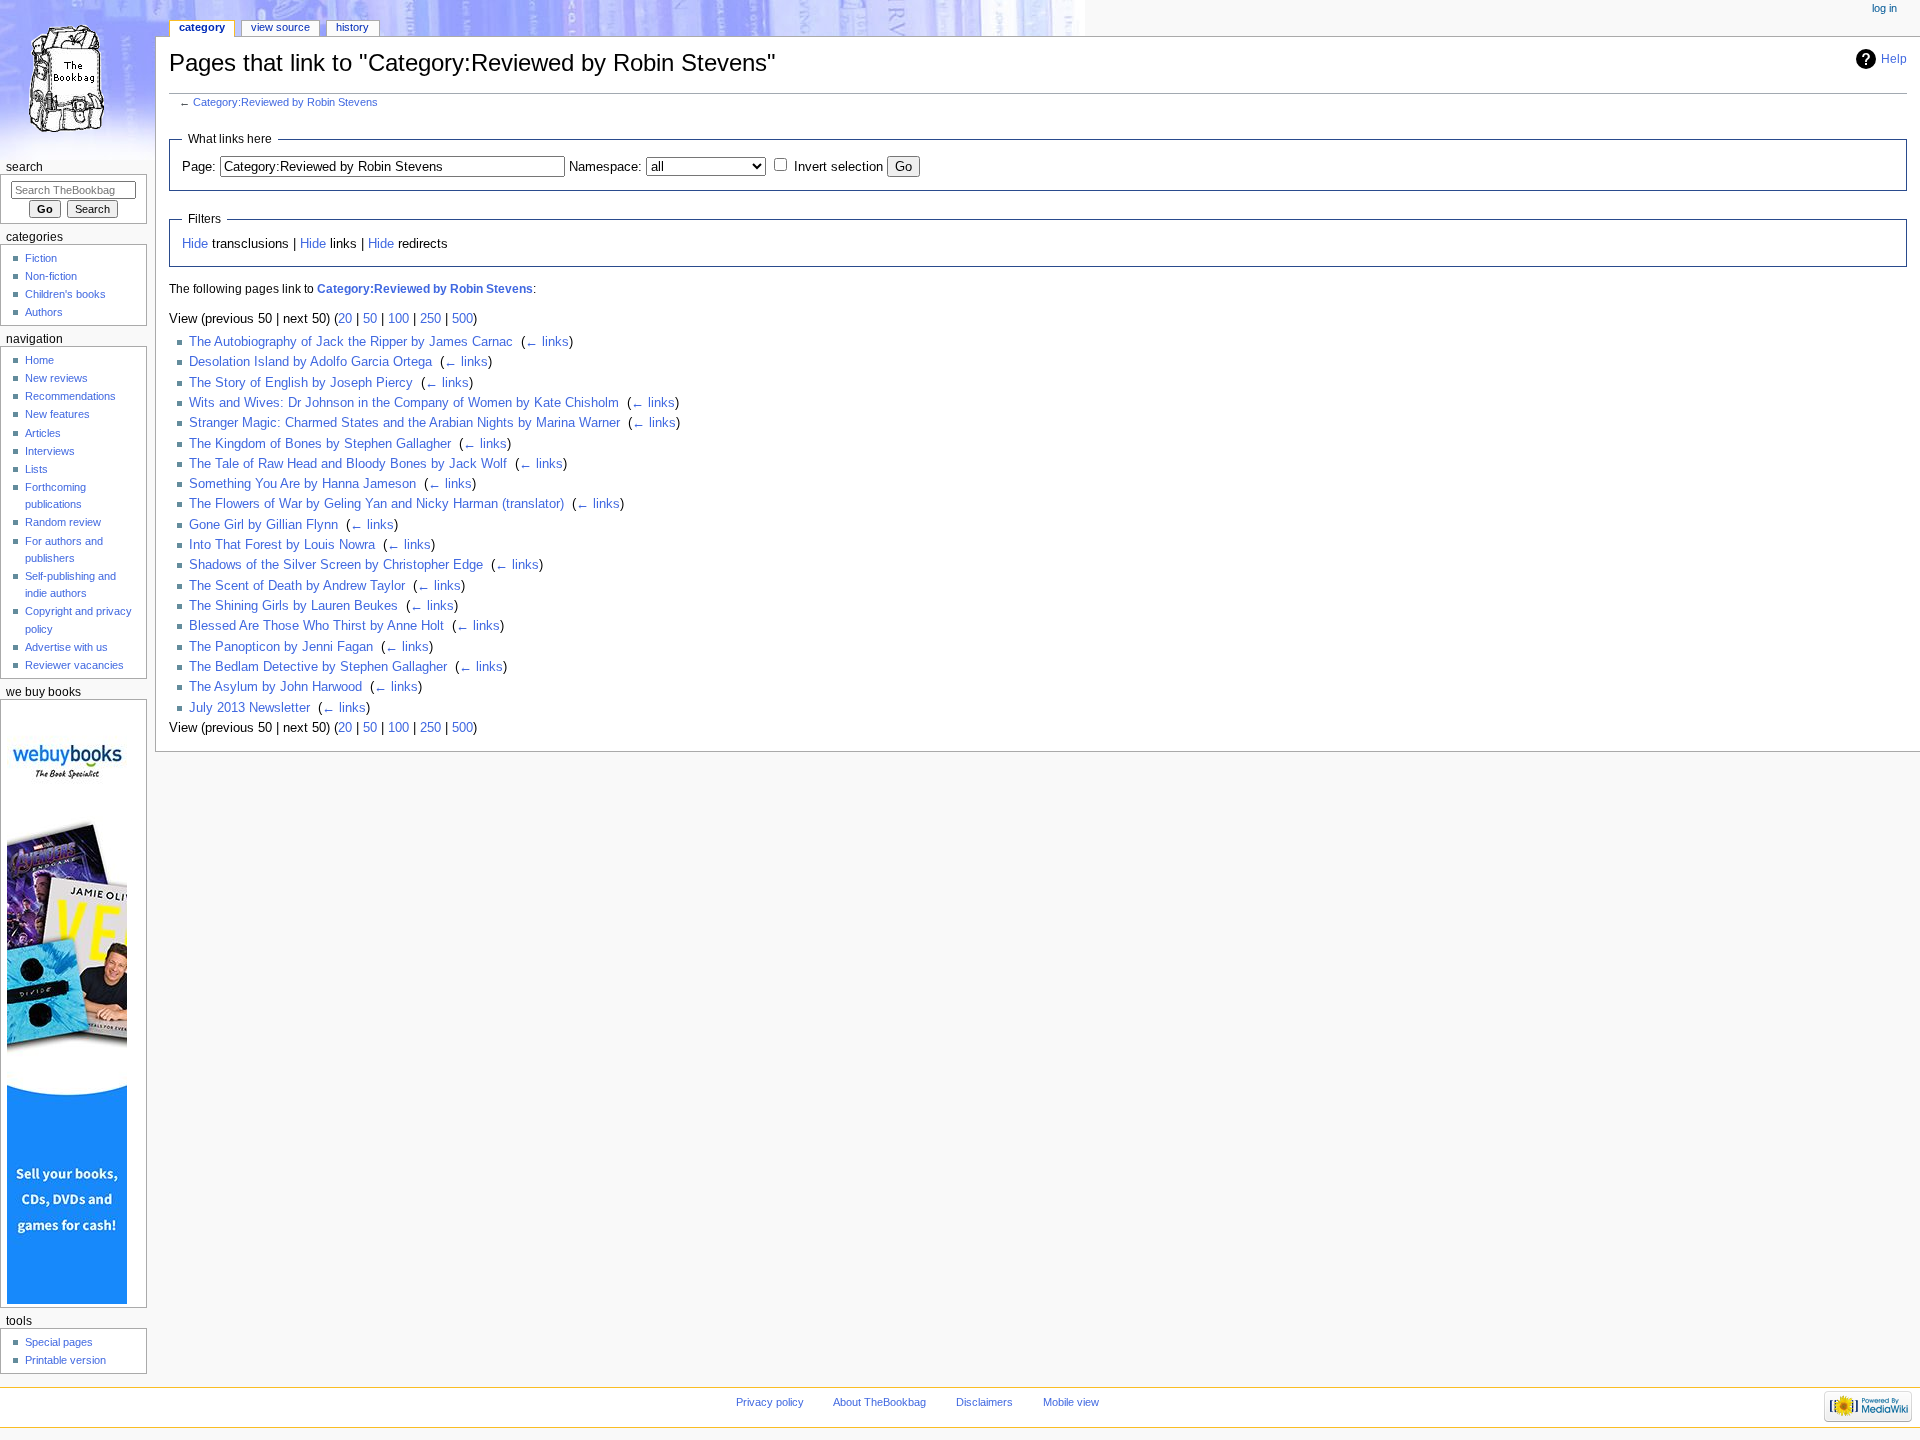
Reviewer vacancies (74, 665)
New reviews (56, 378)
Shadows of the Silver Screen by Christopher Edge (336, 565)
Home (39, 360)
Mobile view (1071, 1402)
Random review (63, 522)
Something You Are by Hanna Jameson (302, 484)
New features (57, 414)
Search (24, 167)
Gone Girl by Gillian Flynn (263, 525)
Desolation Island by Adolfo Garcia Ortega (310, 362)
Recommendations (70, 396)
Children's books (65, 294)
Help (1894, 59)
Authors (44, 312)
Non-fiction (51, 276)
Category (202, 27)
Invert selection (838, 167)
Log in (1884, 8)
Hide (195, 244)
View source (280, 27)
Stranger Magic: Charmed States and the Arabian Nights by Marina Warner (404, 423)
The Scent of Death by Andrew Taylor (297, 586)
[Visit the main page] (77, 77)
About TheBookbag (879, 1402)
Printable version (65, 1360)
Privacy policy (770, 1402)
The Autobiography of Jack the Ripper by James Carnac (351, 342)
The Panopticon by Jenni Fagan (281, 647)
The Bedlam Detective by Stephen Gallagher (318, 667)
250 (430, 319)
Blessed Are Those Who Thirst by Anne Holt (316, 626)
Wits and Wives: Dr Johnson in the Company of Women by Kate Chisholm (404, 403)
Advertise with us (66, 647)
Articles (43, 433)
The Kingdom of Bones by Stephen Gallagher (320, 444)
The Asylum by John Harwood (275, 687)
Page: (199, 167)
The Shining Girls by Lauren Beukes (293, 606)
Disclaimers (984, 1402)
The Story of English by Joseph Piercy (301, 383)
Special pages (59, 1342)
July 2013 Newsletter (249, 708)
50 (370, 319)
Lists (36, 469)
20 (345, 319)
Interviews (50, 451)
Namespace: (605, 167)
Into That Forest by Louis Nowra (282, 545)
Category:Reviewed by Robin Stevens (285, 102)
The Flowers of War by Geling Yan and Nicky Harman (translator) (376, 504)
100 (398, 319)
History (352, 27)
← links (547, 342)
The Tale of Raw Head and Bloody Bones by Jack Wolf (348, 464)
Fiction (41, 258)
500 (462, 319)
